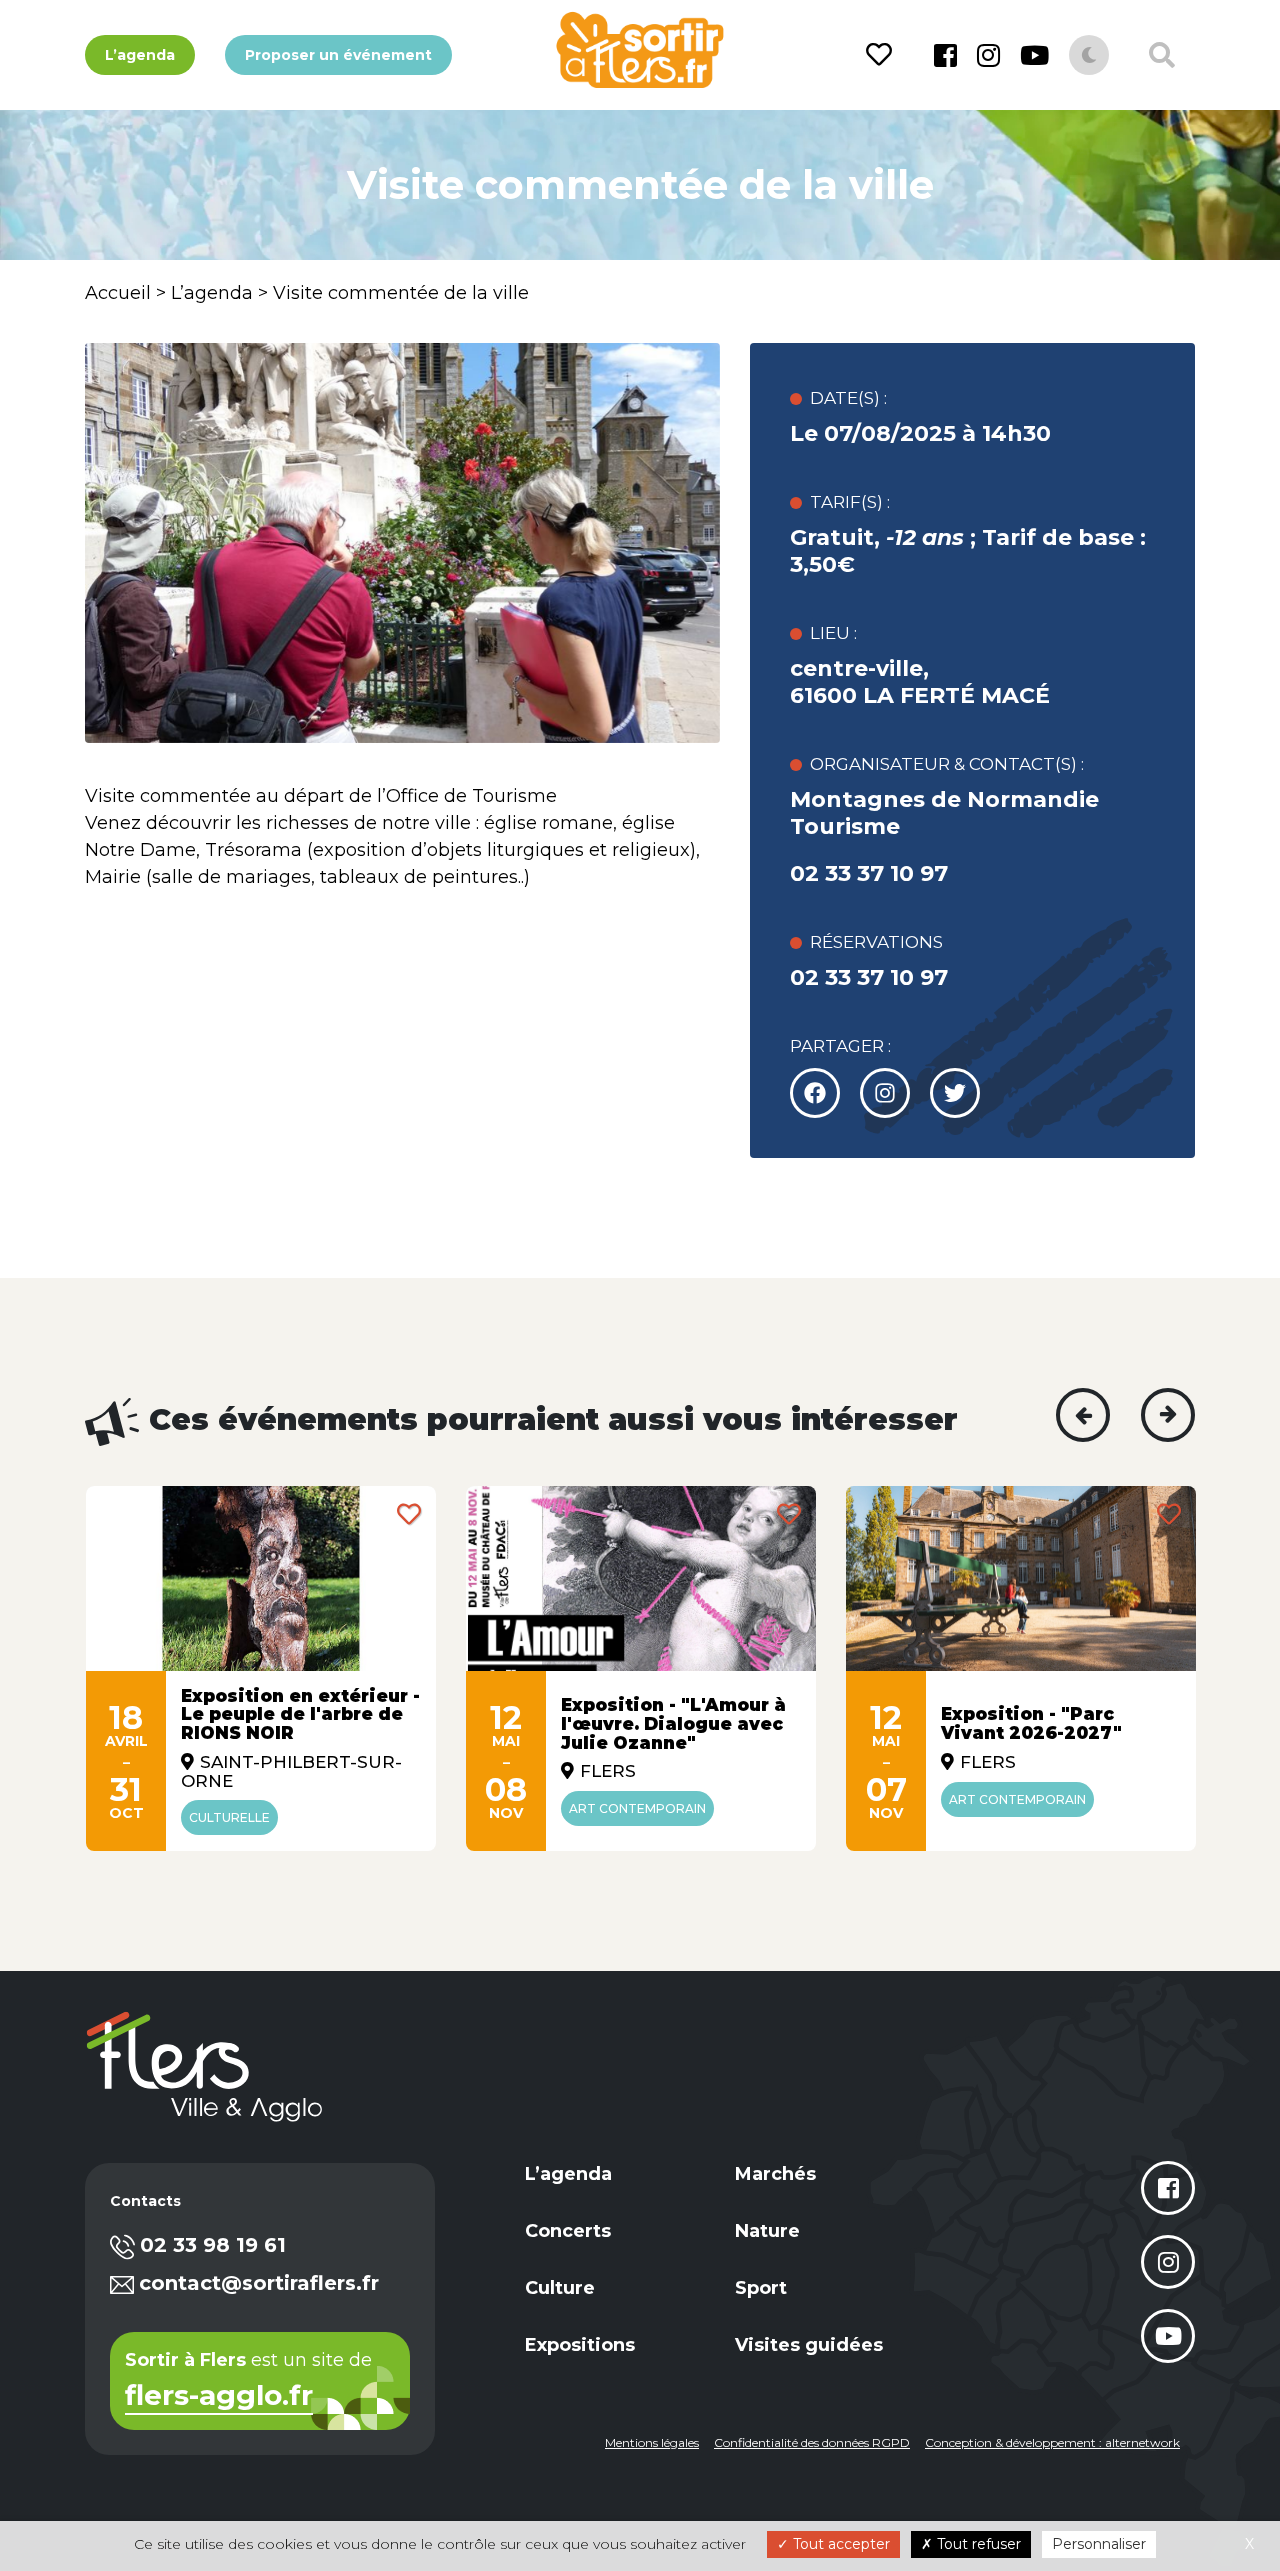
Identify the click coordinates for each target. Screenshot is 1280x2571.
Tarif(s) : (850, 502)
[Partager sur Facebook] (815, 1093)
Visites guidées (809, 2345)
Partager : (840, 1046)
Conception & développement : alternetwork (1052, 2442)
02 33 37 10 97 (869, 873)
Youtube (1034, 55)
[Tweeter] (885, 1093)
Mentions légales (652, 2442)
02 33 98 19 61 (213, 2245)
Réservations (876, 942)
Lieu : (833, 633)
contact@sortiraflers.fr (259, 2283)
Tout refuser (977, 2544)
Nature (767, 2231)
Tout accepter (839, 2544)
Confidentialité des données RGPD (812, 2442)
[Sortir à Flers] (639, 50)
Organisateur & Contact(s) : (947, 764)
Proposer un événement (338, 55)
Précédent (1083, 1415)
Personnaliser (1099, 2544)
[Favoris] (882, 55)
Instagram (988, 55)
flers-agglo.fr (219, 2397)
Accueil (118, 293)
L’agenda (140, 55)
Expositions (580, 2345)
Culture (560, 2288)
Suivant (1168, 1415)
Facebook (945, 55)
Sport (761, 2288)
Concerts (568, 2231)
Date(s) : (848, 398)
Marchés (775, 2174)
